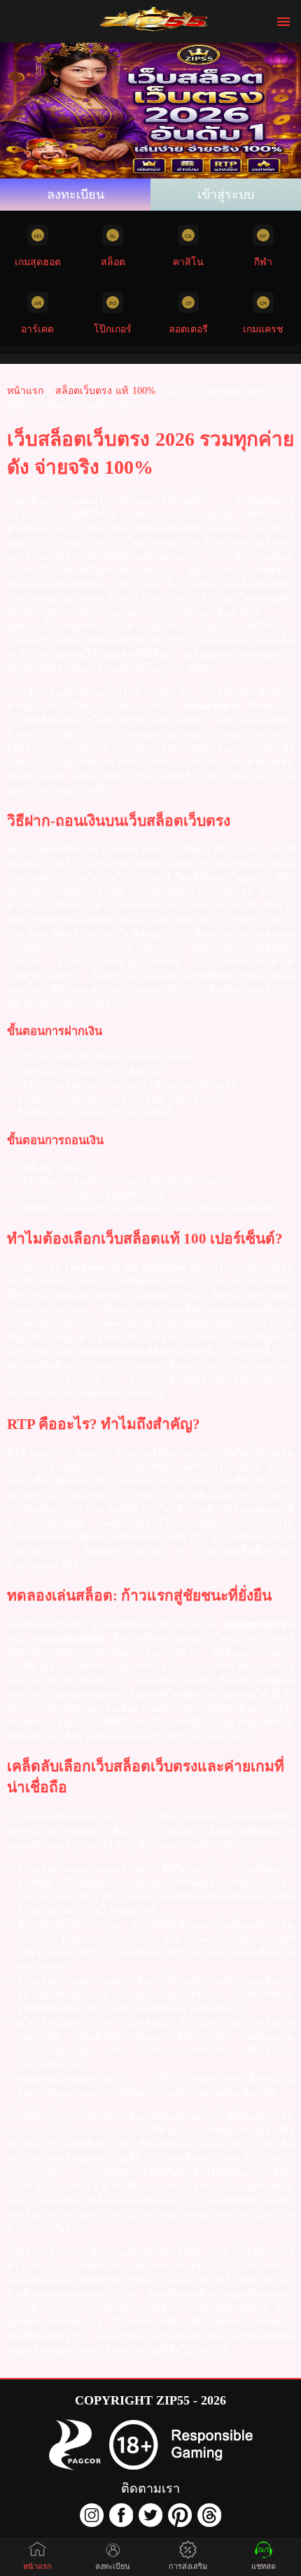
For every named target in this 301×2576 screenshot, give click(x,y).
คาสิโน (188, 262)
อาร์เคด (37, 329)
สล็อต (113, 262)
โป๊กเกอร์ (113, 329)
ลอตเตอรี (188, 329)
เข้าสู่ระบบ (226, 195)
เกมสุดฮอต (38, 262)
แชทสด (264, 2566)
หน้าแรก (37, 2566)
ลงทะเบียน (76, 195)
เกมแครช (263, 329)
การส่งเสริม (188, 2566)
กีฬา (263, 262)
